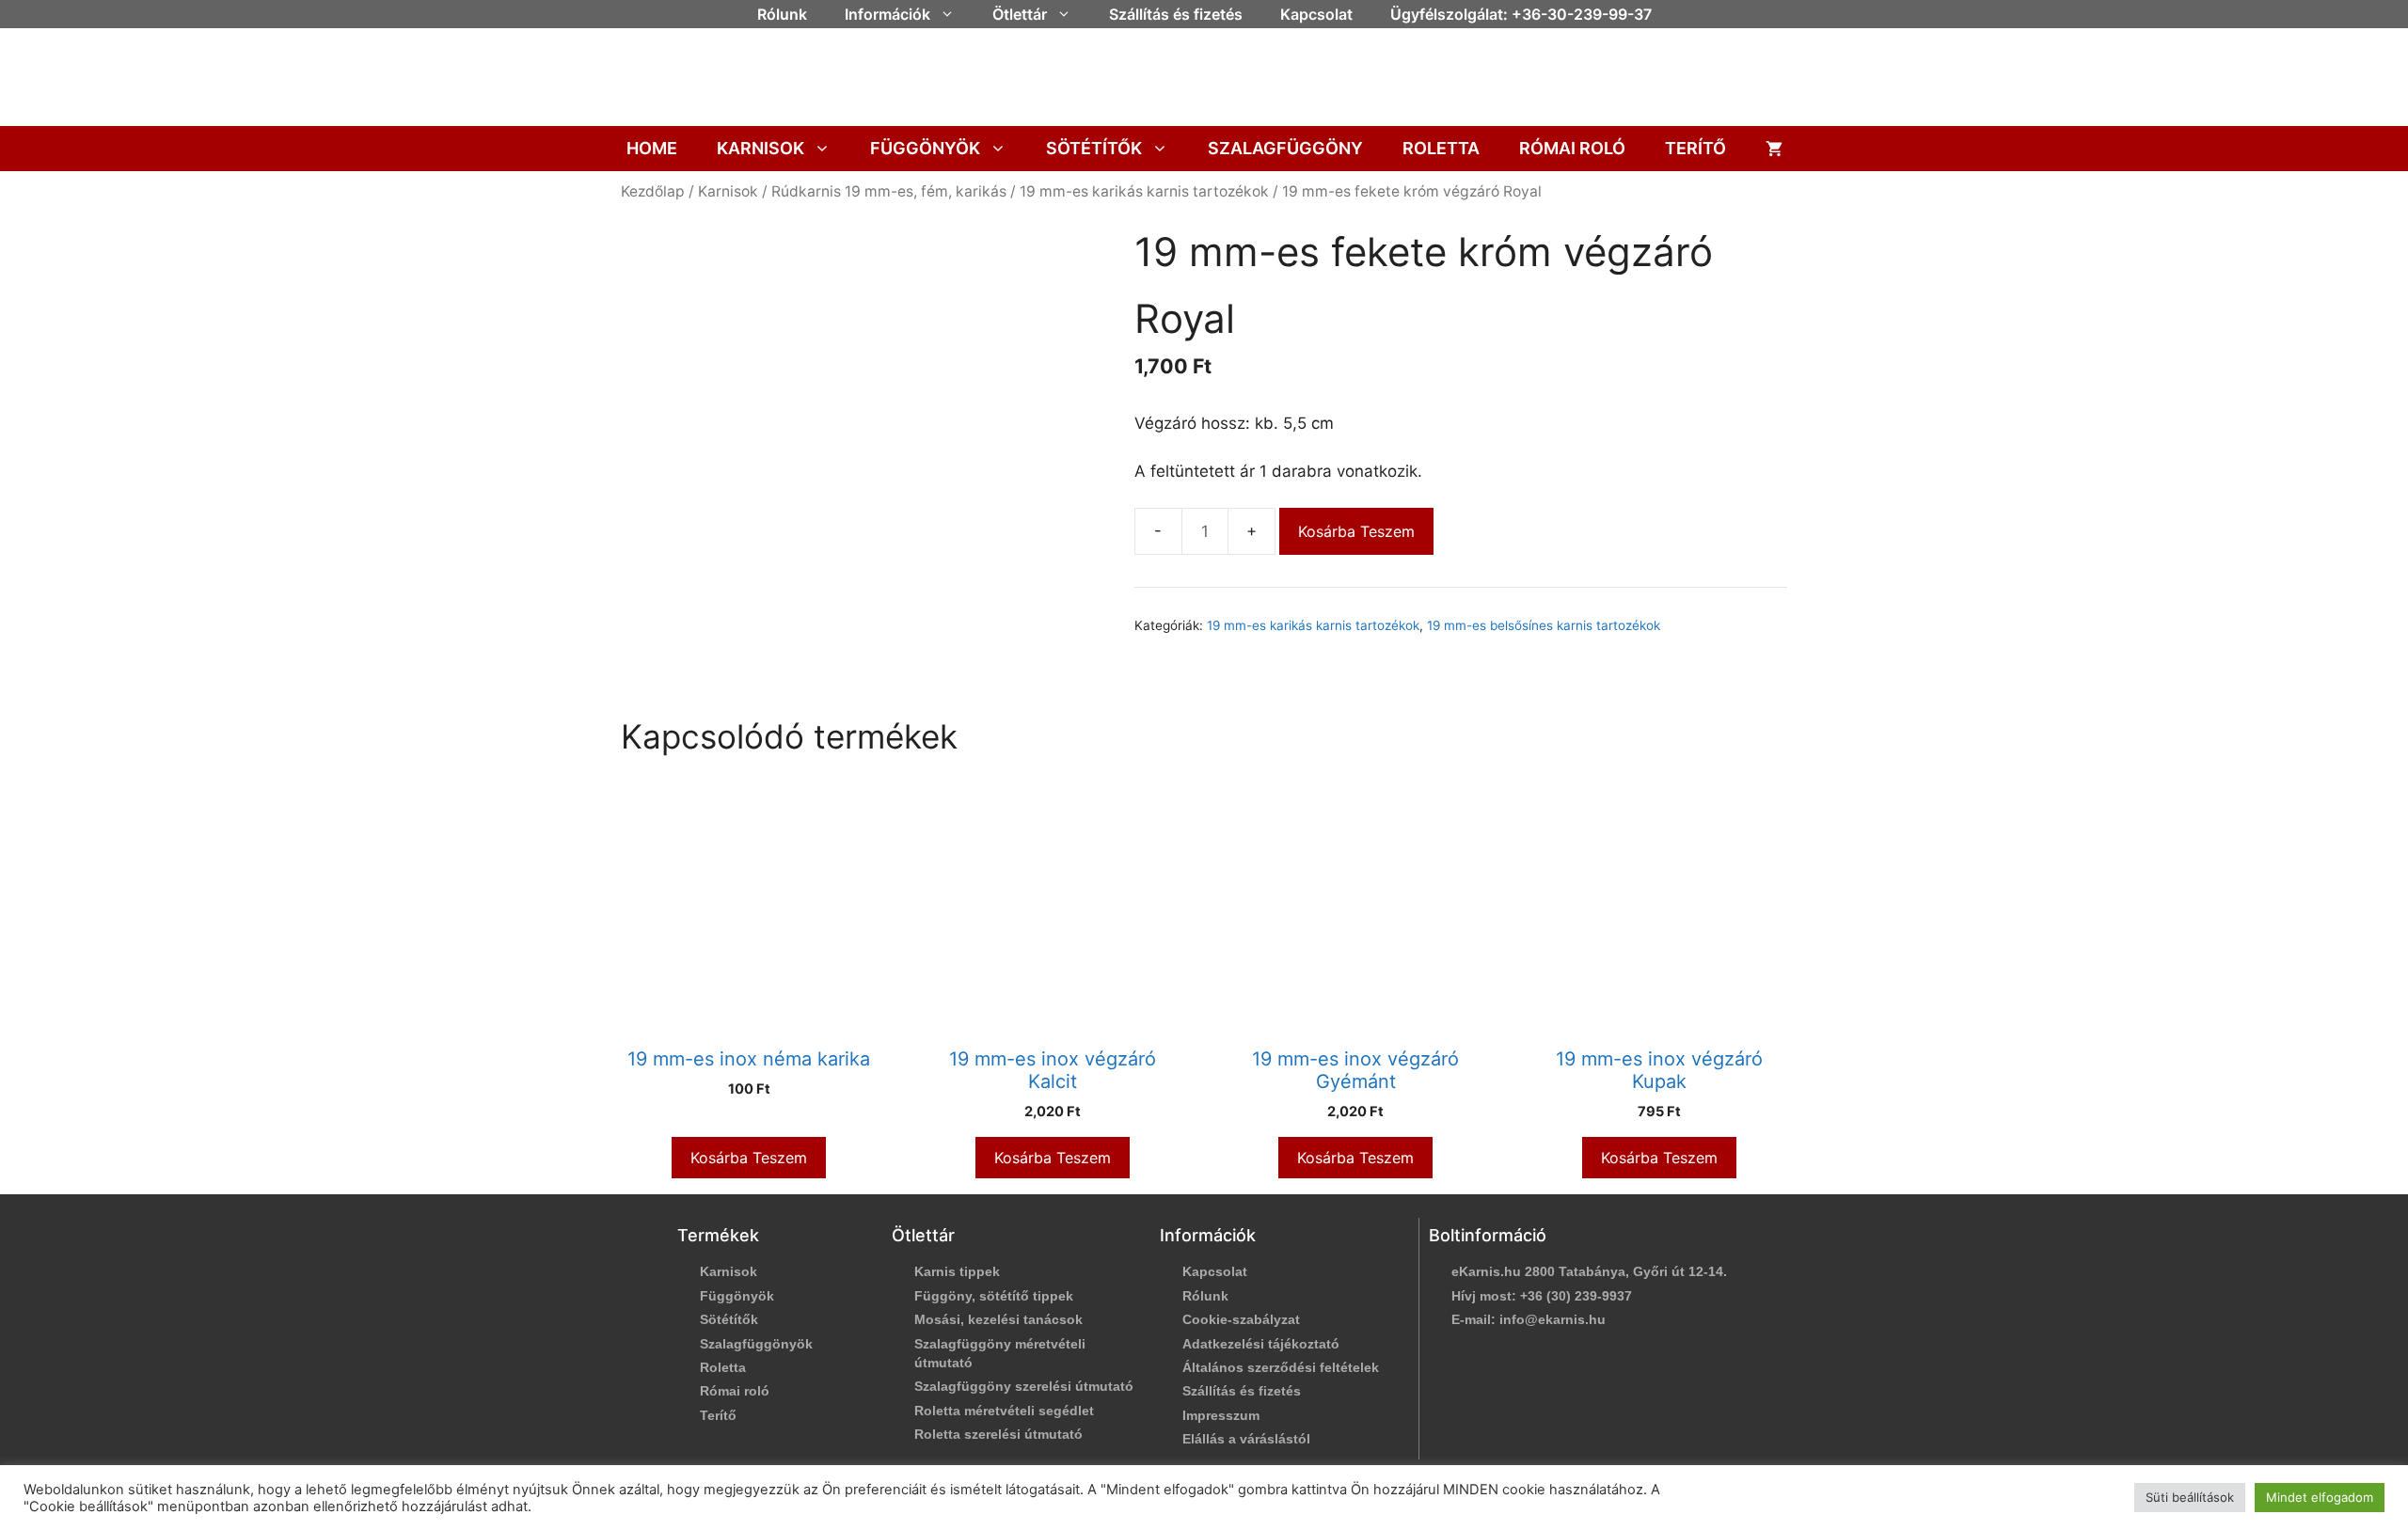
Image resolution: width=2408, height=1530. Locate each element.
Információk (887, 14)
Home (652, 148)
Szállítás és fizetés (1176, 14)
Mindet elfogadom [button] (2320, 1497)
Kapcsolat (1316, 14)
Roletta (1441, 148)
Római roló (1572, 148)
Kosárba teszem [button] (749, 1158)
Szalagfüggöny (1285, 148)
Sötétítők (1094, 148)
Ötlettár (1020, 14)
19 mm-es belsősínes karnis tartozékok (1544, 625)
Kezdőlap (653, 191)
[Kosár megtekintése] (1774, 149)
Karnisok (760, 148)
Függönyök (925, 148)
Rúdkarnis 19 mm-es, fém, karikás (889, 191)
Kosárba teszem (1356, 531)
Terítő (1695, 148)
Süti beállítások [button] (2190, 1497)
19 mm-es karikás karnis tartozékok (1144, 191)
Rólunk (782, 14)
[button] (952, 14)
